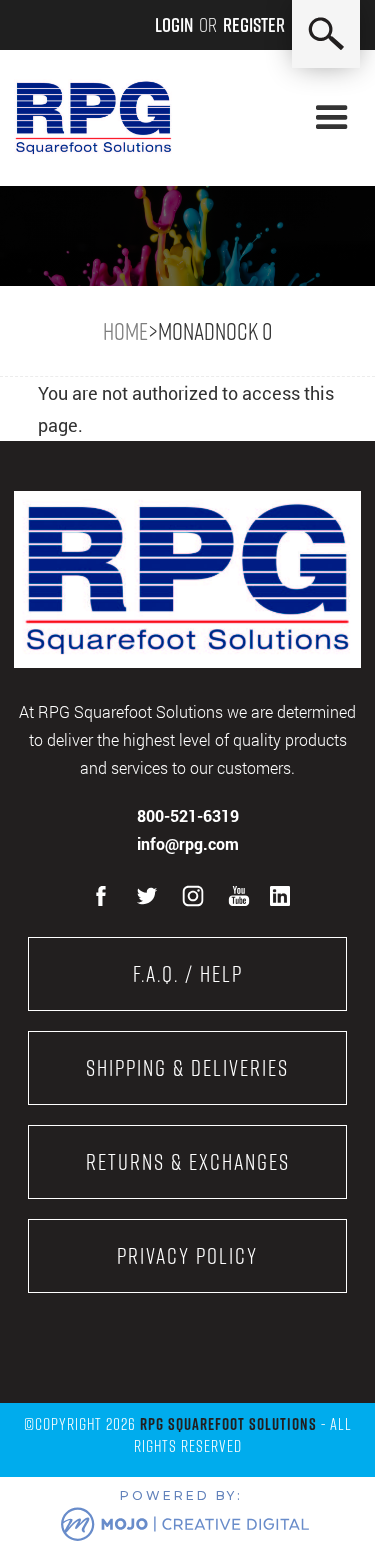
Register (254, 25)
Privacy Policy (187, 1256)
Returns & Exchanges (188, 1162)
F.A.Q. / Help (188, 974)
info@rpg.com (188, 843)
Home (125, 331)
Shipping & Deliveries (187, 1068)
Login (174, 25)
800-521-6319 (188, 815)
